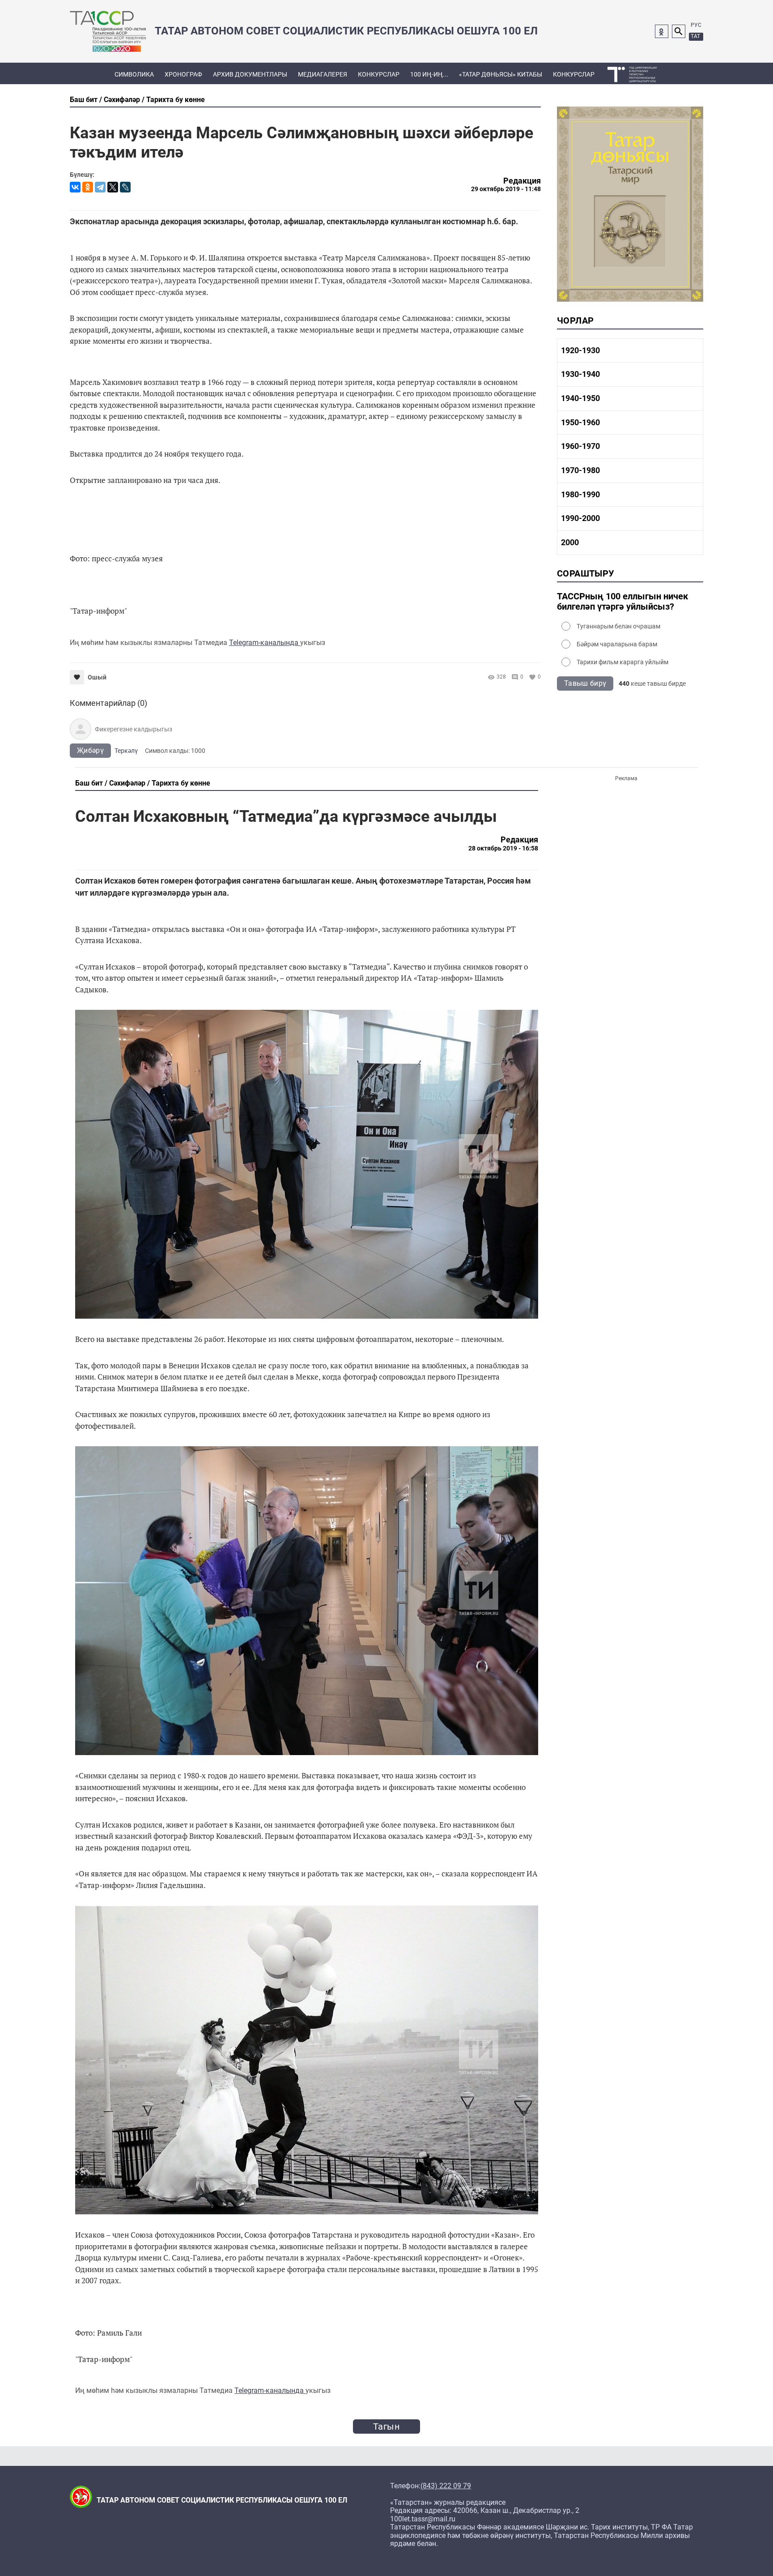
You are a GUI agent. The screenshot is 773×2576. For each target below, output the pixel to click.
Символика (134, 74)
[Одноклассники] (88, 187)
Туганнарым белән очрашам (618, 626)
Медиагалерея (323, 74)
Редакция (522, 181)
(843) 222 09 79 (446, 2486)
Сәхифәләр (122, 100)
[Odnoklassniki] (662, 31)
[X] (113, 187)
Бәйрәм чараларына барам (617, 644)
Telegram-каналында (265, 643)
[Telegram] (100, 187)
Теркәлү (126, 751)
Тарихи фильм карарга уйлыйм (622, 662)
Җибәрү (90, 750)
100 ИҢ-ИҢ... (429, 74)
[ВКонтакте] (75, 187)
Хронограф (183, 74)
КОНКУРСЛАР (379, 74)
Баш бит (84, 100)
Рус (696, 25)
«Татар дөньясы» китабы (501, 74)
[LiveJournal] (125, 187)
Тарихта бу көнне (176, 100)
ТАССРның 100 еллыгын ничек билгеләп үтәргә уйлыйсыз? (622, 602)
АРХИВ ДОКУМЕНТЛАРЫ (250, 74)
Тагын (386, 2426)
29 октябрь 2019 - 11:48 (506, 189)
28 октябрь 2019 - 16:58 (503, 848)
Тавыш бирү (585, 683)
